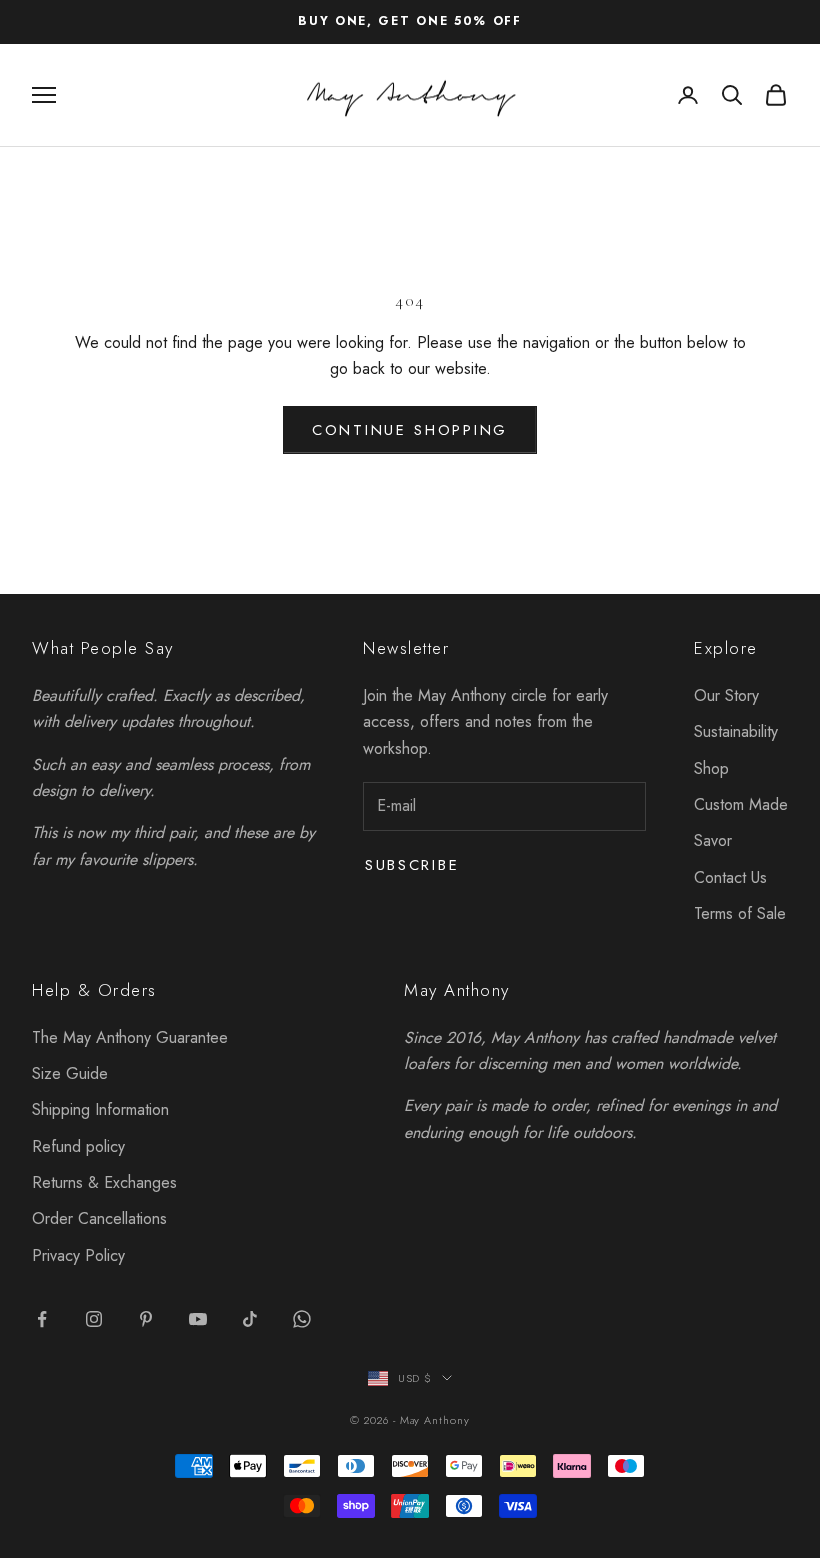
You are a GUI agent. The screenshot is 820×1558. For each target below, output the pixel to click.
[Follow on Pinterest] (146, 1319)
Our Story (726, 695)
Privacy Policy (78, 1255)
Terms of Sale (740, 913)
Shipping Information (100, 1109)
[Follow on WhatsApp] (302, 1319)
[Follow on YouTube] (198, 1319)
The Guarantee (130, 1037)
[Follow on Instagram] (94, 1319)
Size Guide (70, 1073)
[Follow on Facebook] (42, 1319)
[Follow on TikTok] (250, 1319)
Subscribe (412, 865)
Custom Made (741, 804)
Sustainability (736, 731)
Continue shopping (410, 430)
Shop (711, 768)
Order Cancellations (99, 1218)
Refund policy (78, 1146)
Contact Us (730, 877)
